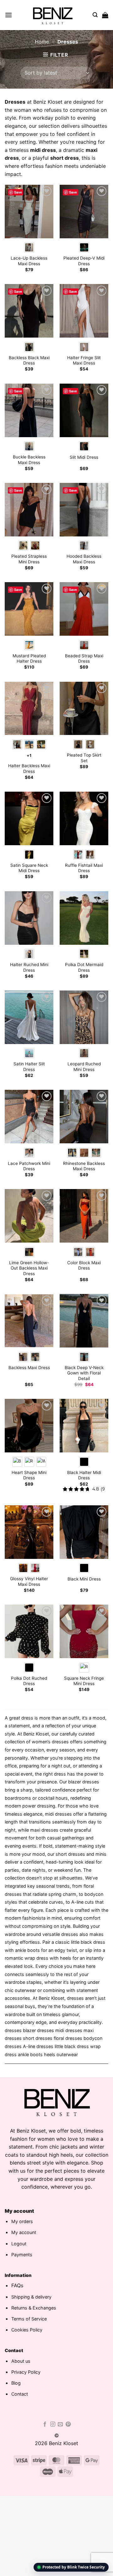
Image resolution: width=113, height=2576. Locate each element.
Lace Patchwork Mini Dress (29, 1166)
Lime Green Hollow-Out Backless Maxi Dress (29, 1268)
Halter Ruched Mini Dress (29, 967)
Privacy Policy (26, 2372)
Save (18, 192)
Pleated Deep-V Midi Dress (84, 261)
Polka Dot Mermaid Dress (84, 967)
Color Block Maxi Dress (84, 1265)
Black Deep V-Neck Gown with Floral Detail (84, 1373)
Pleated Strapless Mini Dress (29, 559)
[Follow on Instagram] (53, 2424)
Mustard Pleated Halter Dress (29, 659)
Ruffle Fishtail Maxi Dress (84, 868)
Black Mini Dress (84, 1579)
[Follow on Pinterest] (68, 2424)
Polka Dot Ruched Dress (29, 1681)
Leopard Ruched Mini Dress (84, 1067)
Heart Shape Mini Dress (29, 1475)
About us (21, 2361)
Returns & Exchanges (34, 2308)
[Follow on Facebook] (45, 2424)
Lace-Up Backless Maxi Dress (29, 261)
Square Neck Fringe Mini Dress (84, 1681)
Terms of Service (29, 2319)
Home (42, 42)
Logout (19, 2244)
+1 (29, 755)
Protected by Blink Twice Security (74, 2567)
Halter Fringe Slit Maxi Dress (84, 360)
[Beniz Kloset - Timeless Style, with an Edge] (52, 15)
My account (24, 2232)
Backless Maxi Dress (29, 1368)
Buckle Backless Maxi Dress (29, 460)
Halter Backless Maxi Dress (29, 768)
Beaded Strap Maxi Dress (84, 659)
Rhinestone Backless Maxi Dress (84, 1166)
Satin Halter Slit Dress (29, 1067)
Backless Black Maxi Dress (29, 360)
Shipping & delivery (31, 2297)
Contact (20, 2394)
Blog (16, 2383)
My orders (22, 2221)
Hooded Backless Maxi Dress (84, 559)
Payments (22, 2255)
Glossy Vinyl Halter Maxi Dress (29, 1581)
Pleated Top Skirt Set (84, 758)
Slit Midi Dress (84, 457)
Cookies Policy (27, 2330)
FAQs (17, 2285)
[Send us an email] (60, 2424)
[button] (8, 15)
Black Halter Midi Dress (84, 1475)
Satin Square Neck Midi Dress (29, 868)
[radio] (29, 247)
